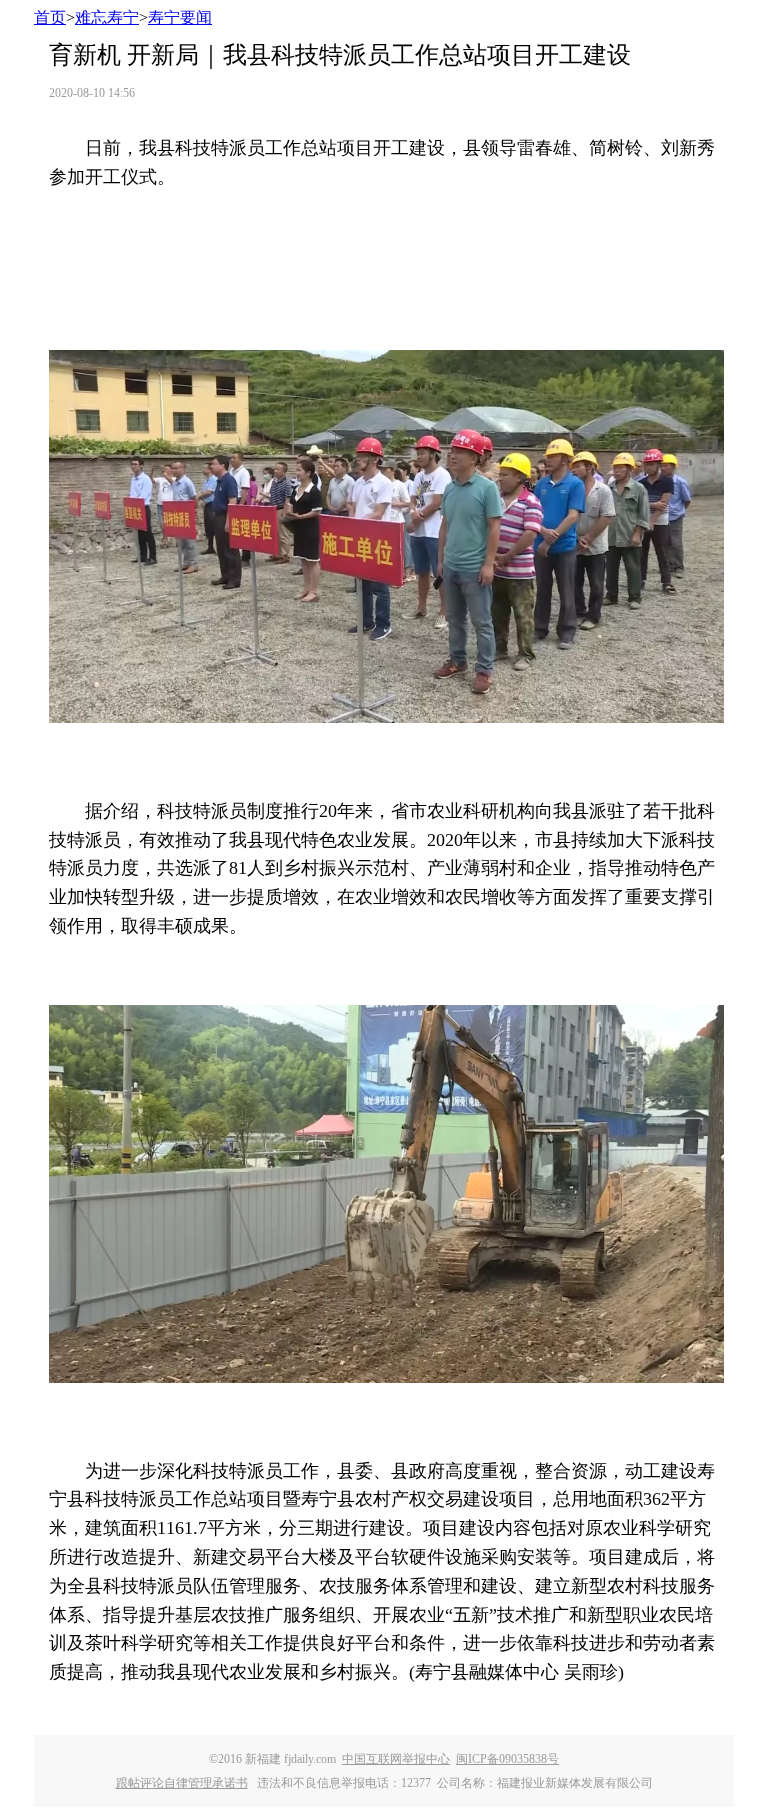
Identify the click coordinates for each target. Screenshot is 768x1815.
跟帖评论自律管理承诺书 (182, 1783)
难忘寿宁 (107, 17)
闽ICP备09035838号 (507, 1759)
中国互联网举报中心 (396, 1759)
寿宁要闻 (180, 17)
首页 (50, 17)
